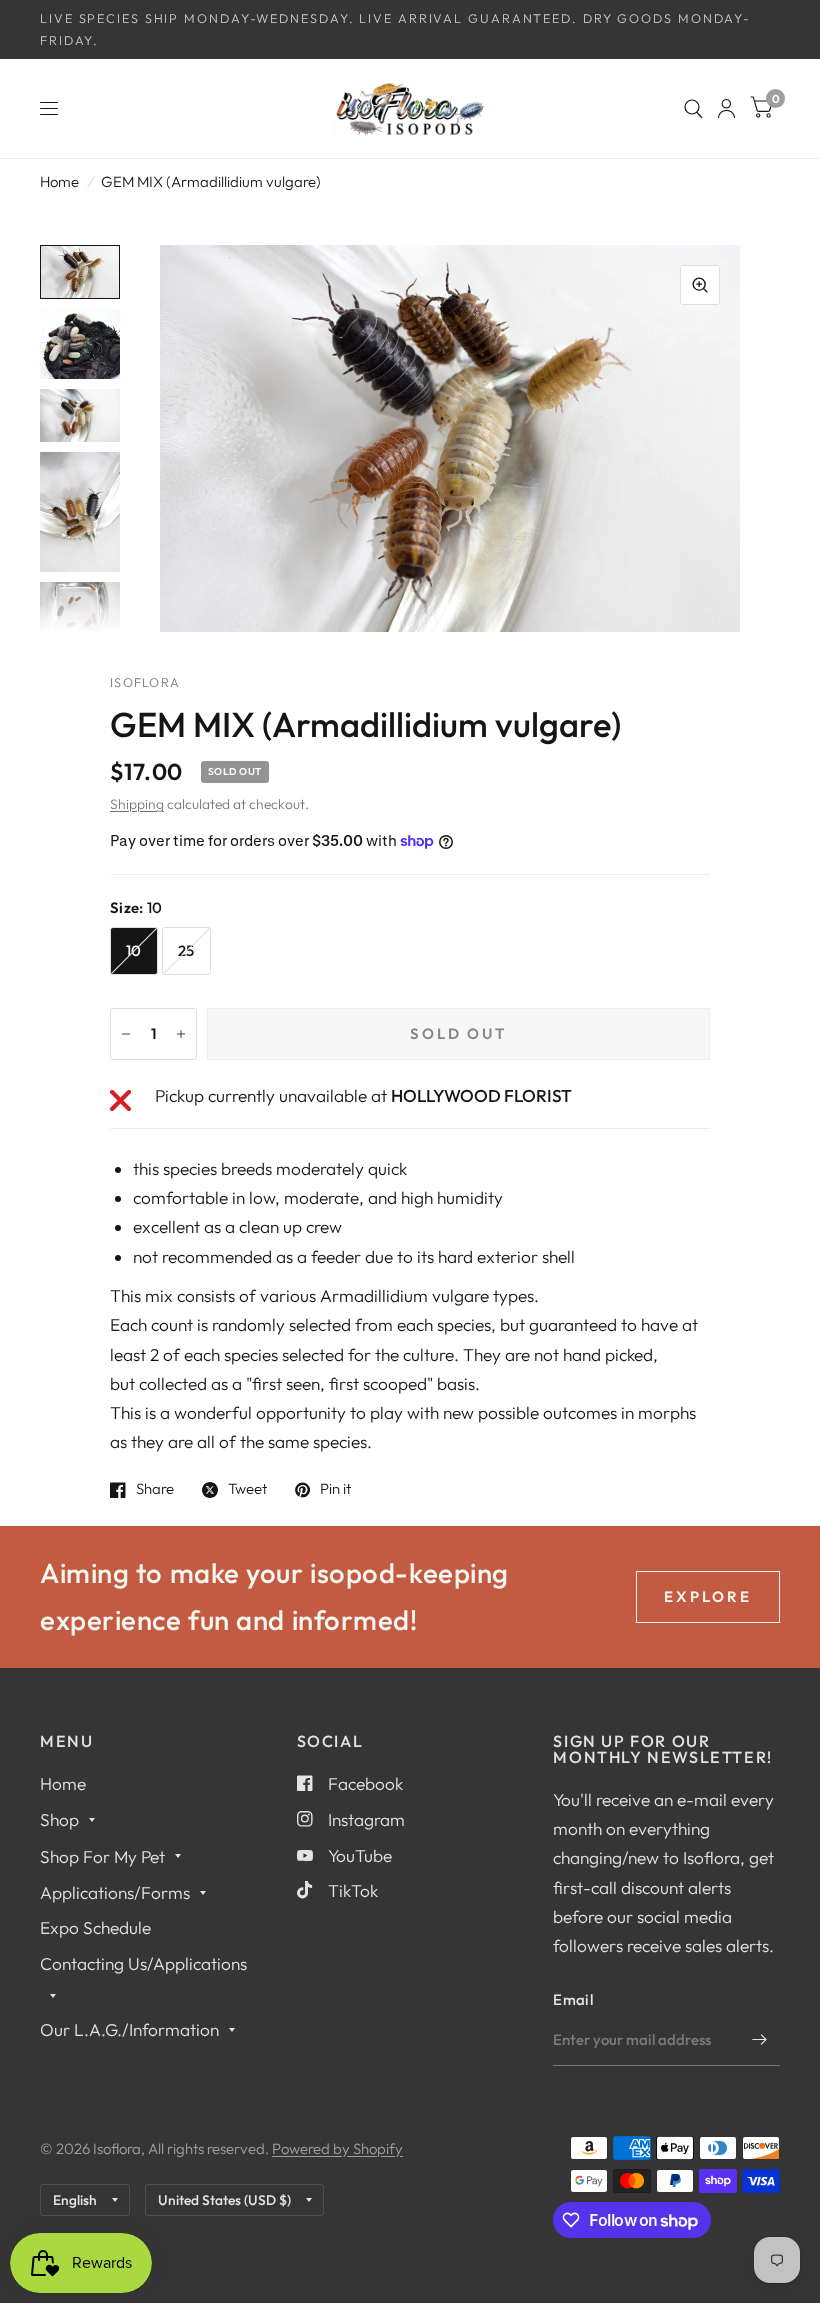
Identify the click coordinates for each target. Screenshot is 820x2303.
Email (573, 1999)
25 (186, 950)
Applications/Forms (115, 1892)
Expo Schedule (95, 1927)
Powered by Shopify (337, 2148)
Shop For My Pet (102, 1856)
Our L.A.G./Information (129, 2029)
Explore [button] (708, 1596)
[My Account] (726, 108)
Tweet (247, 1490)
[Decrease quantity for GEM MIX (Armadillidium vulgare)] (126, 1034)
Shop (59, 1819)
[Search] (693, 108)
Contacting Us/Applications (143, 1963)
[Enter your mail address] (760, 2040)
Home (59, 181)
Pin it (335, 1490)
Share (155, 1490)
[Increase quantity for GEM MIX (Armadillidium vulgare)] (181, 1034)
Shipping (137, 804)
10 (134, 950)
